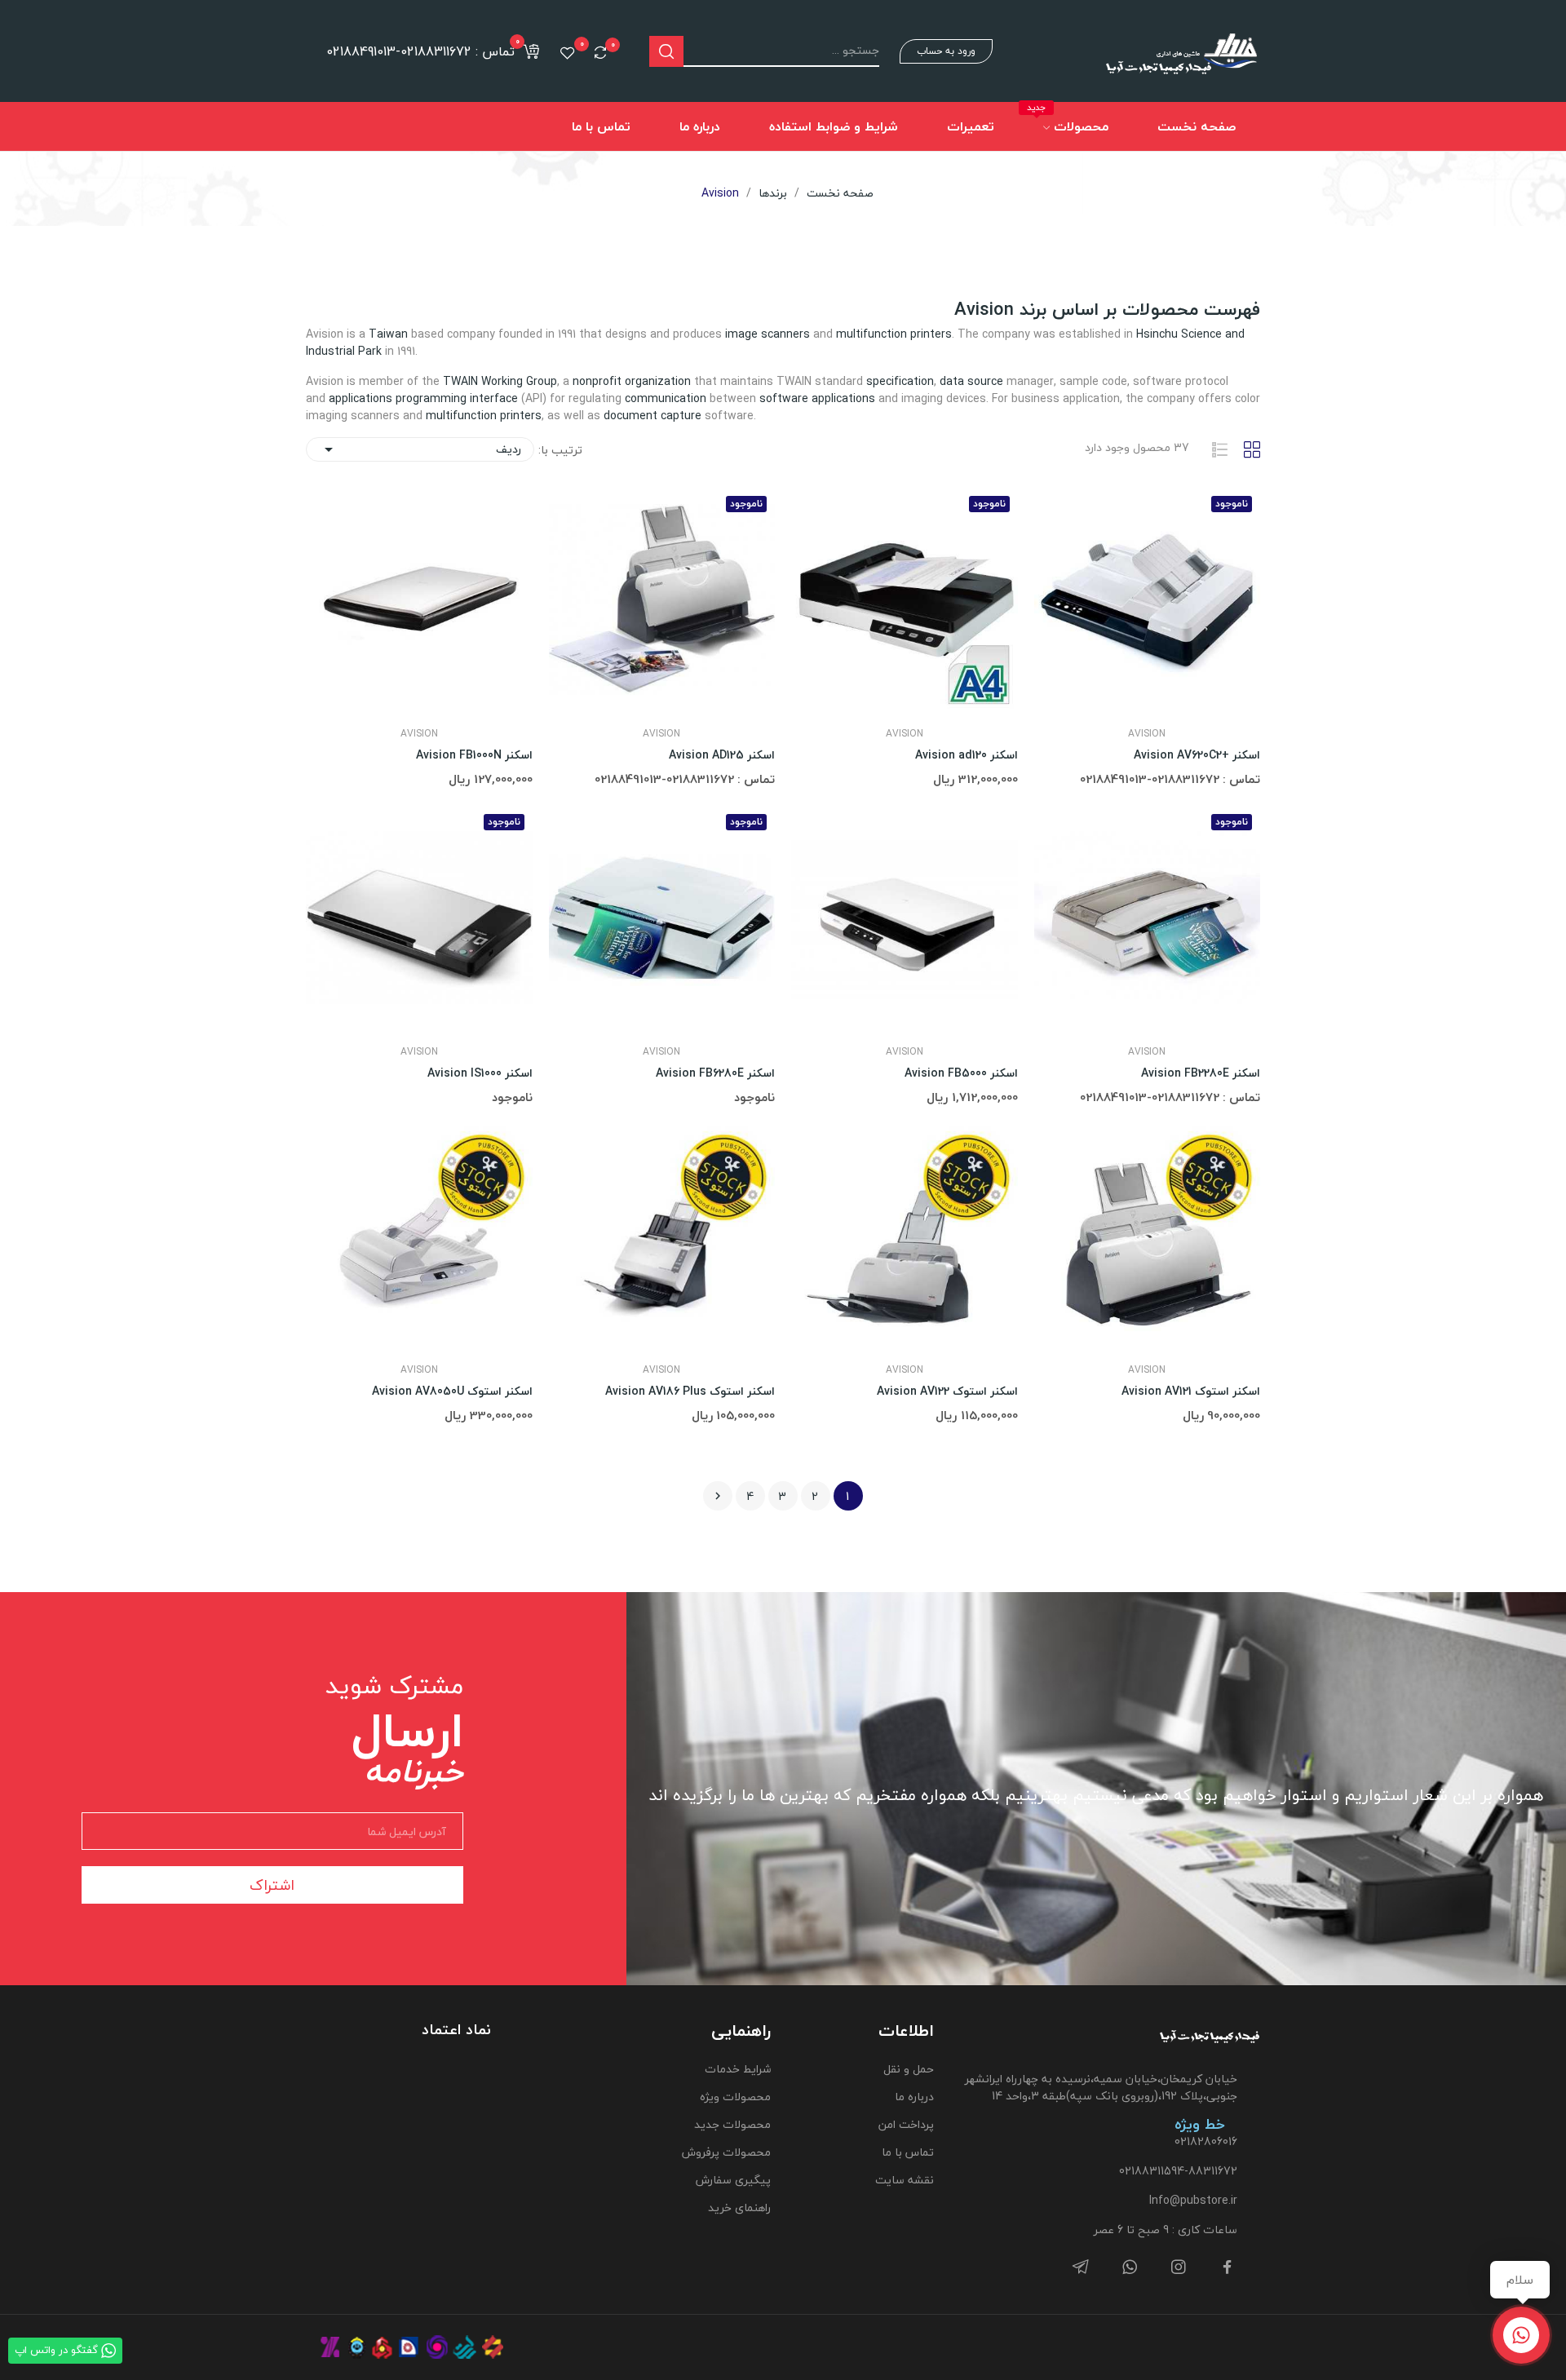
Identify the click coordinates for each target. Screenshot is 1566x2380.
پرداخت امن (906, 2124)
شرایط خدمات (737, 2069)
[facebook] (1228, 2268)
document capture (652, 416)
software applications (817, 398)
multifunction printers (894, 334)
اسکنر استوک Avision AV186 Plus (690, 1391)
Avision (1147, 734)
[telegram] (1081, 2268)
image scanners (768, 334)
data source (971, 381)
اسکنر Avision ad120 (967, 755)
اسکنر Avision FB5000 (961, 1073)
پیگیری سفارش (733, 2180)
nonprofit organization (632, 381)
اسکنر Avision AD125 (722, 755)
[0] (600, 52)
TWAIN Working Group (500, 381)
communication (666, 398)
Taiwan (388, 334)
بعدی (718, 1496)
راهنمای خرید (739, 2207)
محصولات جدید (732, 2124)
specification (900, 381)
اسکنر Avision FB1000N (474, 755)
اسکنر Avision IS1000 (480, 1073)
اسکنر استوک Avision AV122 (947, 1391)
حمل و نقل (909, 2069)
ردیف (420, 449)
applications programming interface (423, 398)
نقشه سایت (905, 2180)
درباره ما (914, 2097)
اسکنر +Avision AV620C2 (1197, 755)
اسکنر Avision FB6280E (715, 1073)
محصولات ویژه (735, 2097)
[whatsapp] (1130, 2268)
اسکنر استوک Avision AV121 (1191, 1391)
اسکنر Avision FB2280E (1201, 1073)
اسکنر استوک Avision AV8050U (452, 1391)
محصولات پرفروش (726, 2152)
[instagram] (1179, 2268)
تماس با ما (908, 2152)
